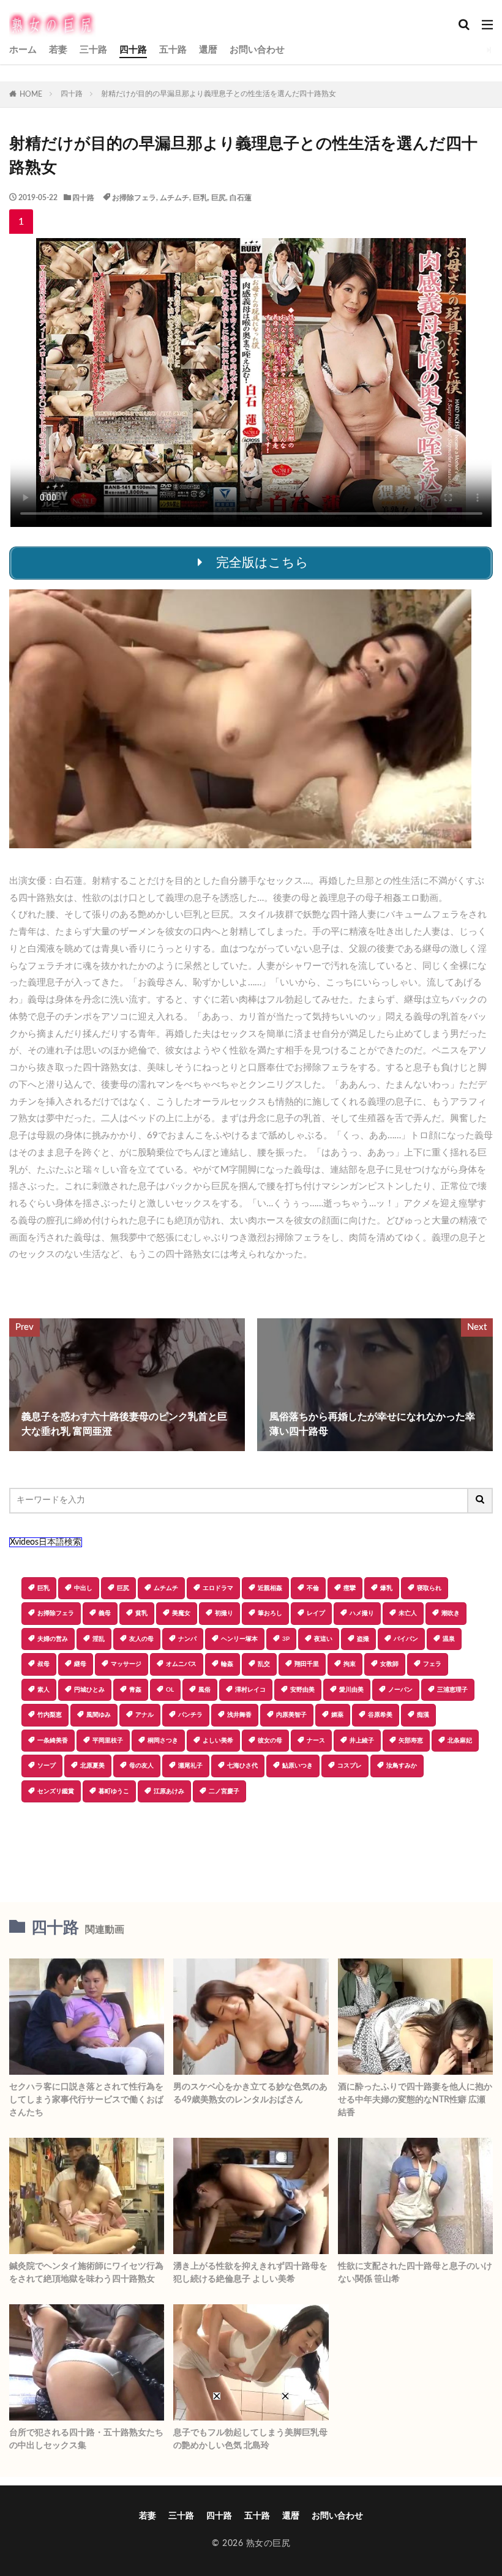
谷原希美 (380, 1715)
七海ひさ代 (242, 1766)
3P (286, 1639)
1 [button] (21, 222)
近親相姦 (270, 1588)
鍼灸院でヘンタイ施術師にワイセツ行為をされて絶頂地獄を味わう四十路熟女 (86, 2273)
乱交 (264, 1664)
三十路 (93, 50)
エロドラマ (218, 1588)
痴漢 (423, 1715)
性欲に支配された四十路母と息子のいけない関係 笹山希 (415, 2273)
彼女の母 (270, 1741)
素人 (43, 1690)
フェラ (432, 1664)
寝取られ (429, 1588)
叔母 (43, 1664)
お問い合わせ (257, 50)
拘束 (350, 1664)
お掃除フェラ (134, 198)
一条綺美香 (53, 1741)
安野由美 (302, 1690)
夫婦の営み (53, 1639)
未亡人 (408, 1613)
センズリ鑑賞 (56, 1791)
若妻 (58, 50)
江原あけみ (169, 1791)
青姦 (135, 1690)
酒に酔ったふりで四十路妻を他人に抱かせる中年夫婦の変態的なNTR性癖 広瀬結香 (415, 2100)
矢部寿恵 (411, 1741)
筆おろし (270, 1613)
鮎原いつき (298, 1766)
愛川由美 (351, 1690)
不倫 (313, 1588)
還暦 (208, 50)
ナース (316, 1741)
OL (170, 1690)
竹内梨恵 (50, 1715)
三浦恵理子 (452, 1690)
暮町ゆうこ (114, 1791)
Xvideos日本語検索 (46, 1542)
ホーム (23, 50)
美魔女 (181, 1613)
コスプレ (350, 1766)
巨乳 (200, 198)
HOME (31, 94)
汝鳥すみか (402, 1766)
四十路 (133, 50)
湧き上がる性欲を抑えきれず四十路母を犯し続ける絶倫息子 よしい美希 (250, 2273)
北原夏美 (92, 1766)
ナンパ (187, 1639)
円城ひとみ (89, 1690)
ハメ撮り (362, 1613)
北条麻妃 (460, 1741)
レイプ (316, 1613)
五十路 (173, 50)
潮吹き (451, 1613)
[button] (18, 1845)
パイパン (406, 1639)
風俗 (204, 1690)
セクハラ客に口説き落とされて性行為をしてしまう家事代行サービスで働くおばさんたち (86, 2100)
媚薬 (337, 1715)
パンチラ (190, 1715)
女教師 (389, 1664)
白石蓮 (241, 198)
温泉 (449, 1639)
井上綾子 (362, 1741)
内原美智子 (291, 1715)
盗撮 (363, 1639)
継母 (80, 1664)
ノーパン (400, 1690)
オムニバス (181, 1664)
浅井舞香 (239, 1715)
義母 (105, 1613)
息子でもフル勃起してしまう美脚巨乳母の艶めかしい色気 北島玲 (250, 2439)
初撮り (224, 1613)
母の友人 (141, 1766)
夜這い (323, 1639)
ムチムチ (174, 198)
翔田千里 (307, 1664)
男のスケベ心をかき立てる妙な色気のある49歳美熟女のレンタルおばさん (250, 2093)
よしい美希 (218, 1741)
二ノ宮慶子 (224, 1791)
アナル (144, 1715)
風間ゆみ (99, 1715)
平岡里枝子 (108, 1741)
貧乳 (141, 1613)
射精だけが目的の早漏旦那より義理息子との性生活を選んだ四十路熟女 (219, 94)
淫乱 (99, 1639)
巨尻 (219, 198)
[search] (481, 1501)
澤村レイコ (250, 1690)
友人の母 (141, 1639)
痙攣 (350, 1588)
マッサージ (126, 1664)
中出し (83, 1588)
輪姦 (227, 1664)
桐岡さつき (163, 1741)
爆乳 (386, 1588)
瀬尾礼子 (190, 1766)
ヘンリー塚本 (239, 1639)
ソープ (47, 1766)
